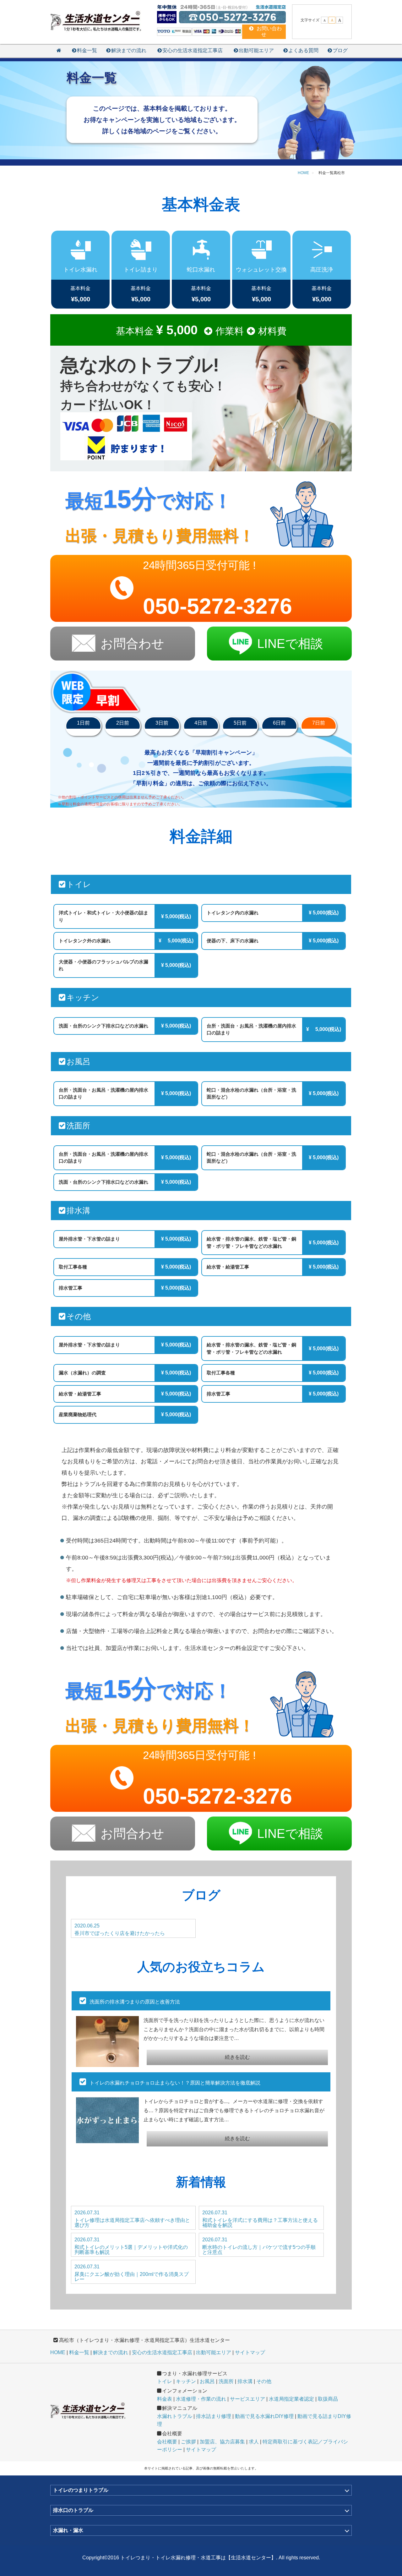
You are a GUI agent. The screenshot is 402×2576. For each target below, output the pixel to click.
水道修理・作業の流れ (201, 2399)
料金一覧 (87, 50)
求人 (254, 2442)
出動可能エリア (256, 50)
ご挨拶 (188, 2442)
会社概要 (167, 2442)
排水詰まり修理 (214, 2416)
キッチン (186, 2381)
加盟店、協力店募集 (222, 2442)
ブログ (340, 50)
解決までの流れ (129, 50)
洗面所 (226, 2381)
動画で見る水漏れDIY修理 (264, 2416)
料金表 (165, 2399)
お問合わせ (132, 644)
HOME (58, 2352)
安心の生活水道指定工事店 (193, 50)
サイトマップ (250, 2352)
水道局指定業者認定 (291, 2399)
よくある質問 (303, 50)
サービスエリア (247, 2399)
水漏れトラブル (175, 2416)
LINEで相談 (290, 644)
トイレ (165, 2381)
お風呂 (207, 2381)
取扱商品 (328, 2399)
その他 (264, 2381)
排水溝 (245, 2381)
